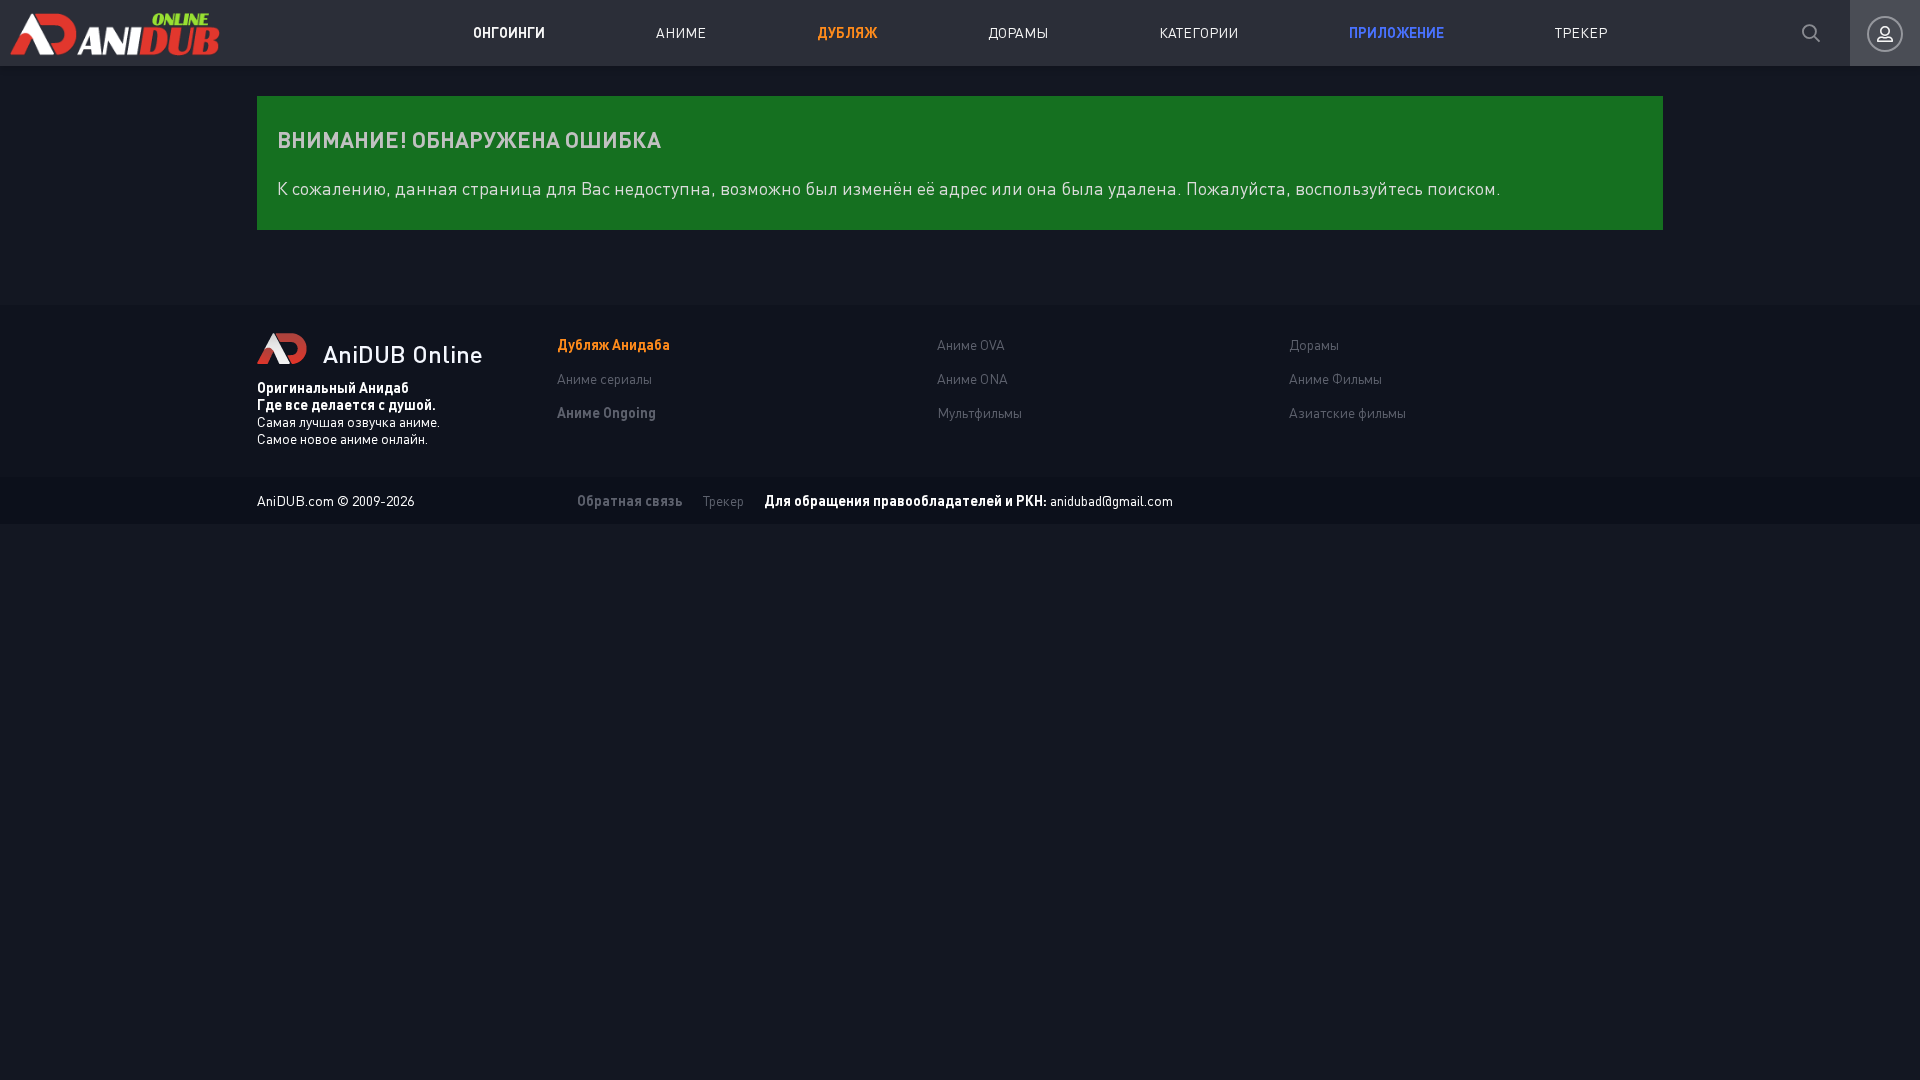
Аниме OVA (971, 344)
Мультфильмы (979, 412)
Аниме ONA (972, 378)
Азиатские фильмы (1347, 412)
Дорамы (1018, 32)
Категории (1198, 32)
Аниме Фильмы (1335, 378)
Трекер (1581, 32)
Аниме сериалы (604, 378)
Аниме (681, 32)
